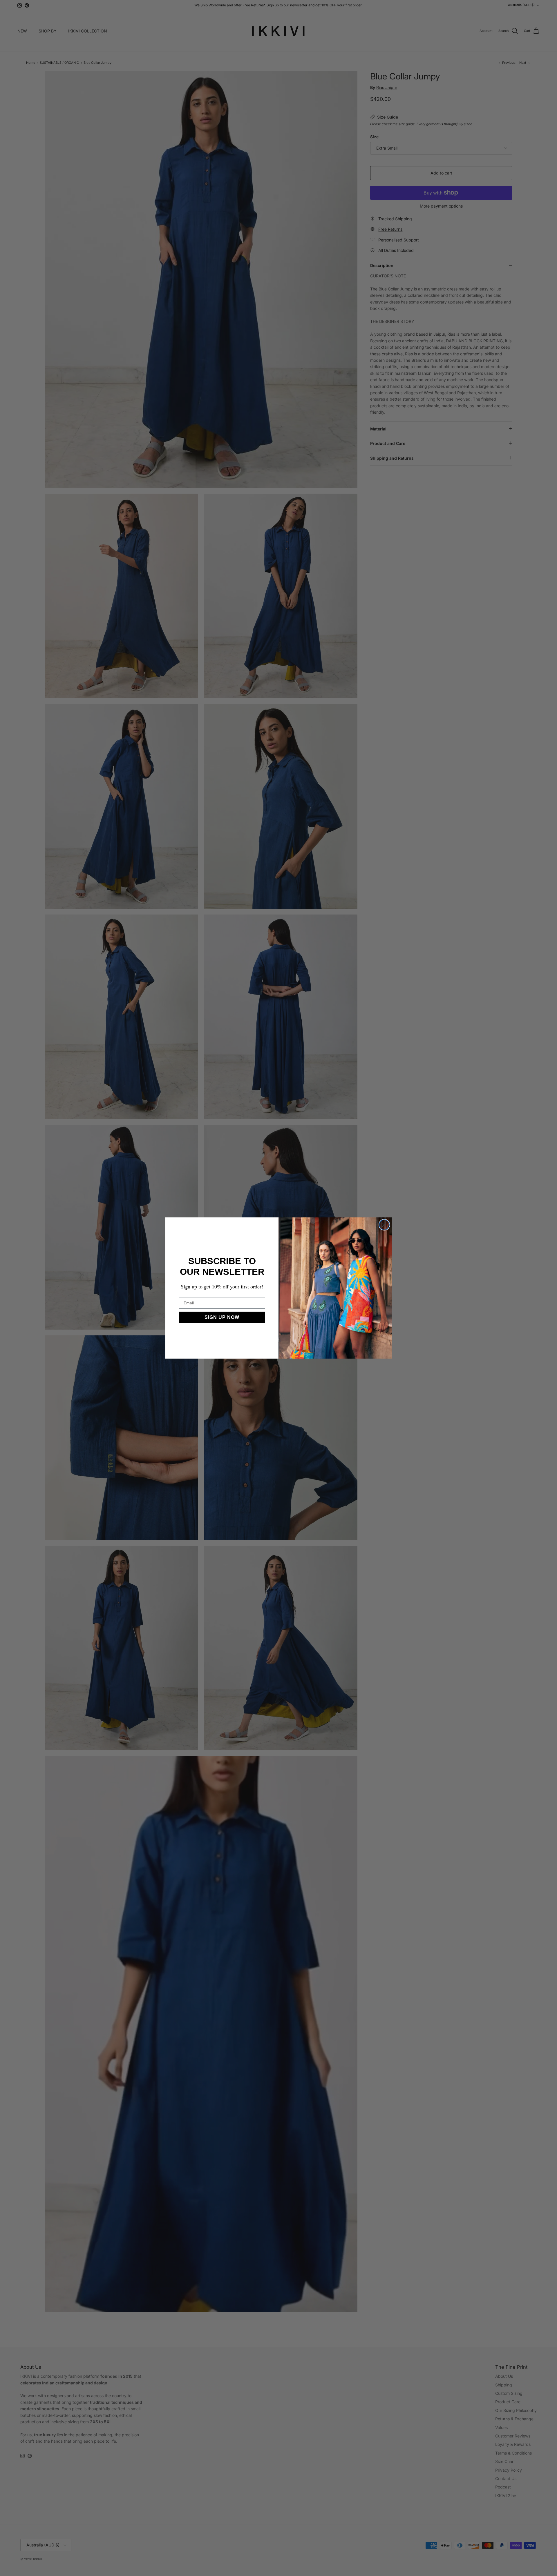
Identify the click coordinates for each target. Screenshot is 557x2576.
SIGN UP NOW (222, 1317)
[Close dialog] (384, 1225)
